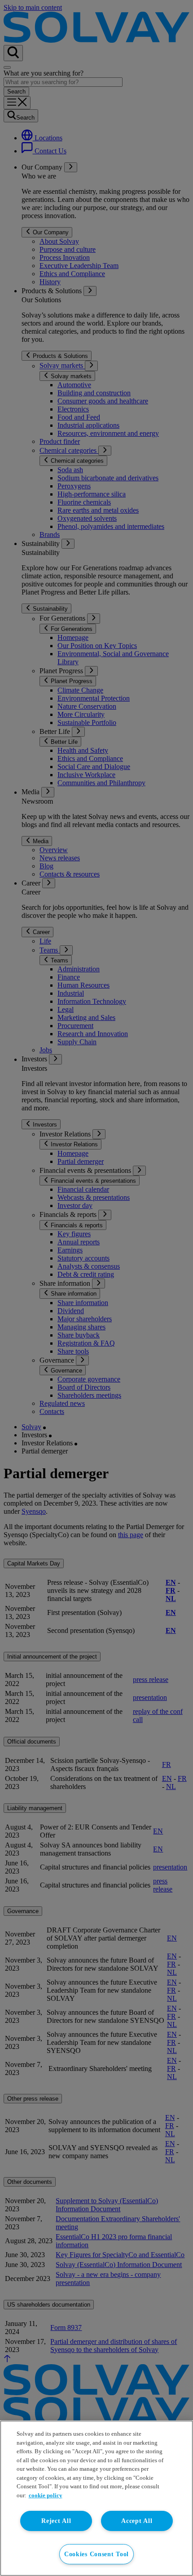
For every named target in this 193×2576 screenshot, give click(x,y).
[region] (96, 2498)
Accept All (137, 2521)
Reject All (56, 2521)
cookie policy (46, 2495)
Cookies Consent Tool (96, 2554)
